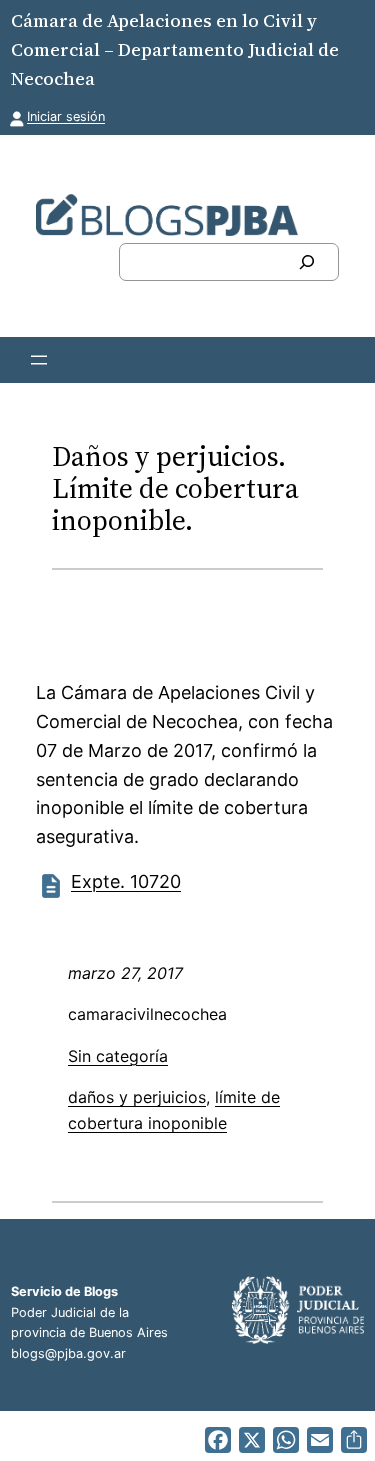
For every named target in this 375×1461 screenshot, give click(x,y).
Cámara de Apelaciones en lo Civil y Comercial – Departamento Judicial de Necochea (175, 49)
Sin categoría (118, 1056)
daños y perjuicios (137, 1097)
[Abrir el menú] (39, 360)
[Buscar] (307, 262)
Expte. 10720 (126, 881)
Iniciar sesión (66, 116)
